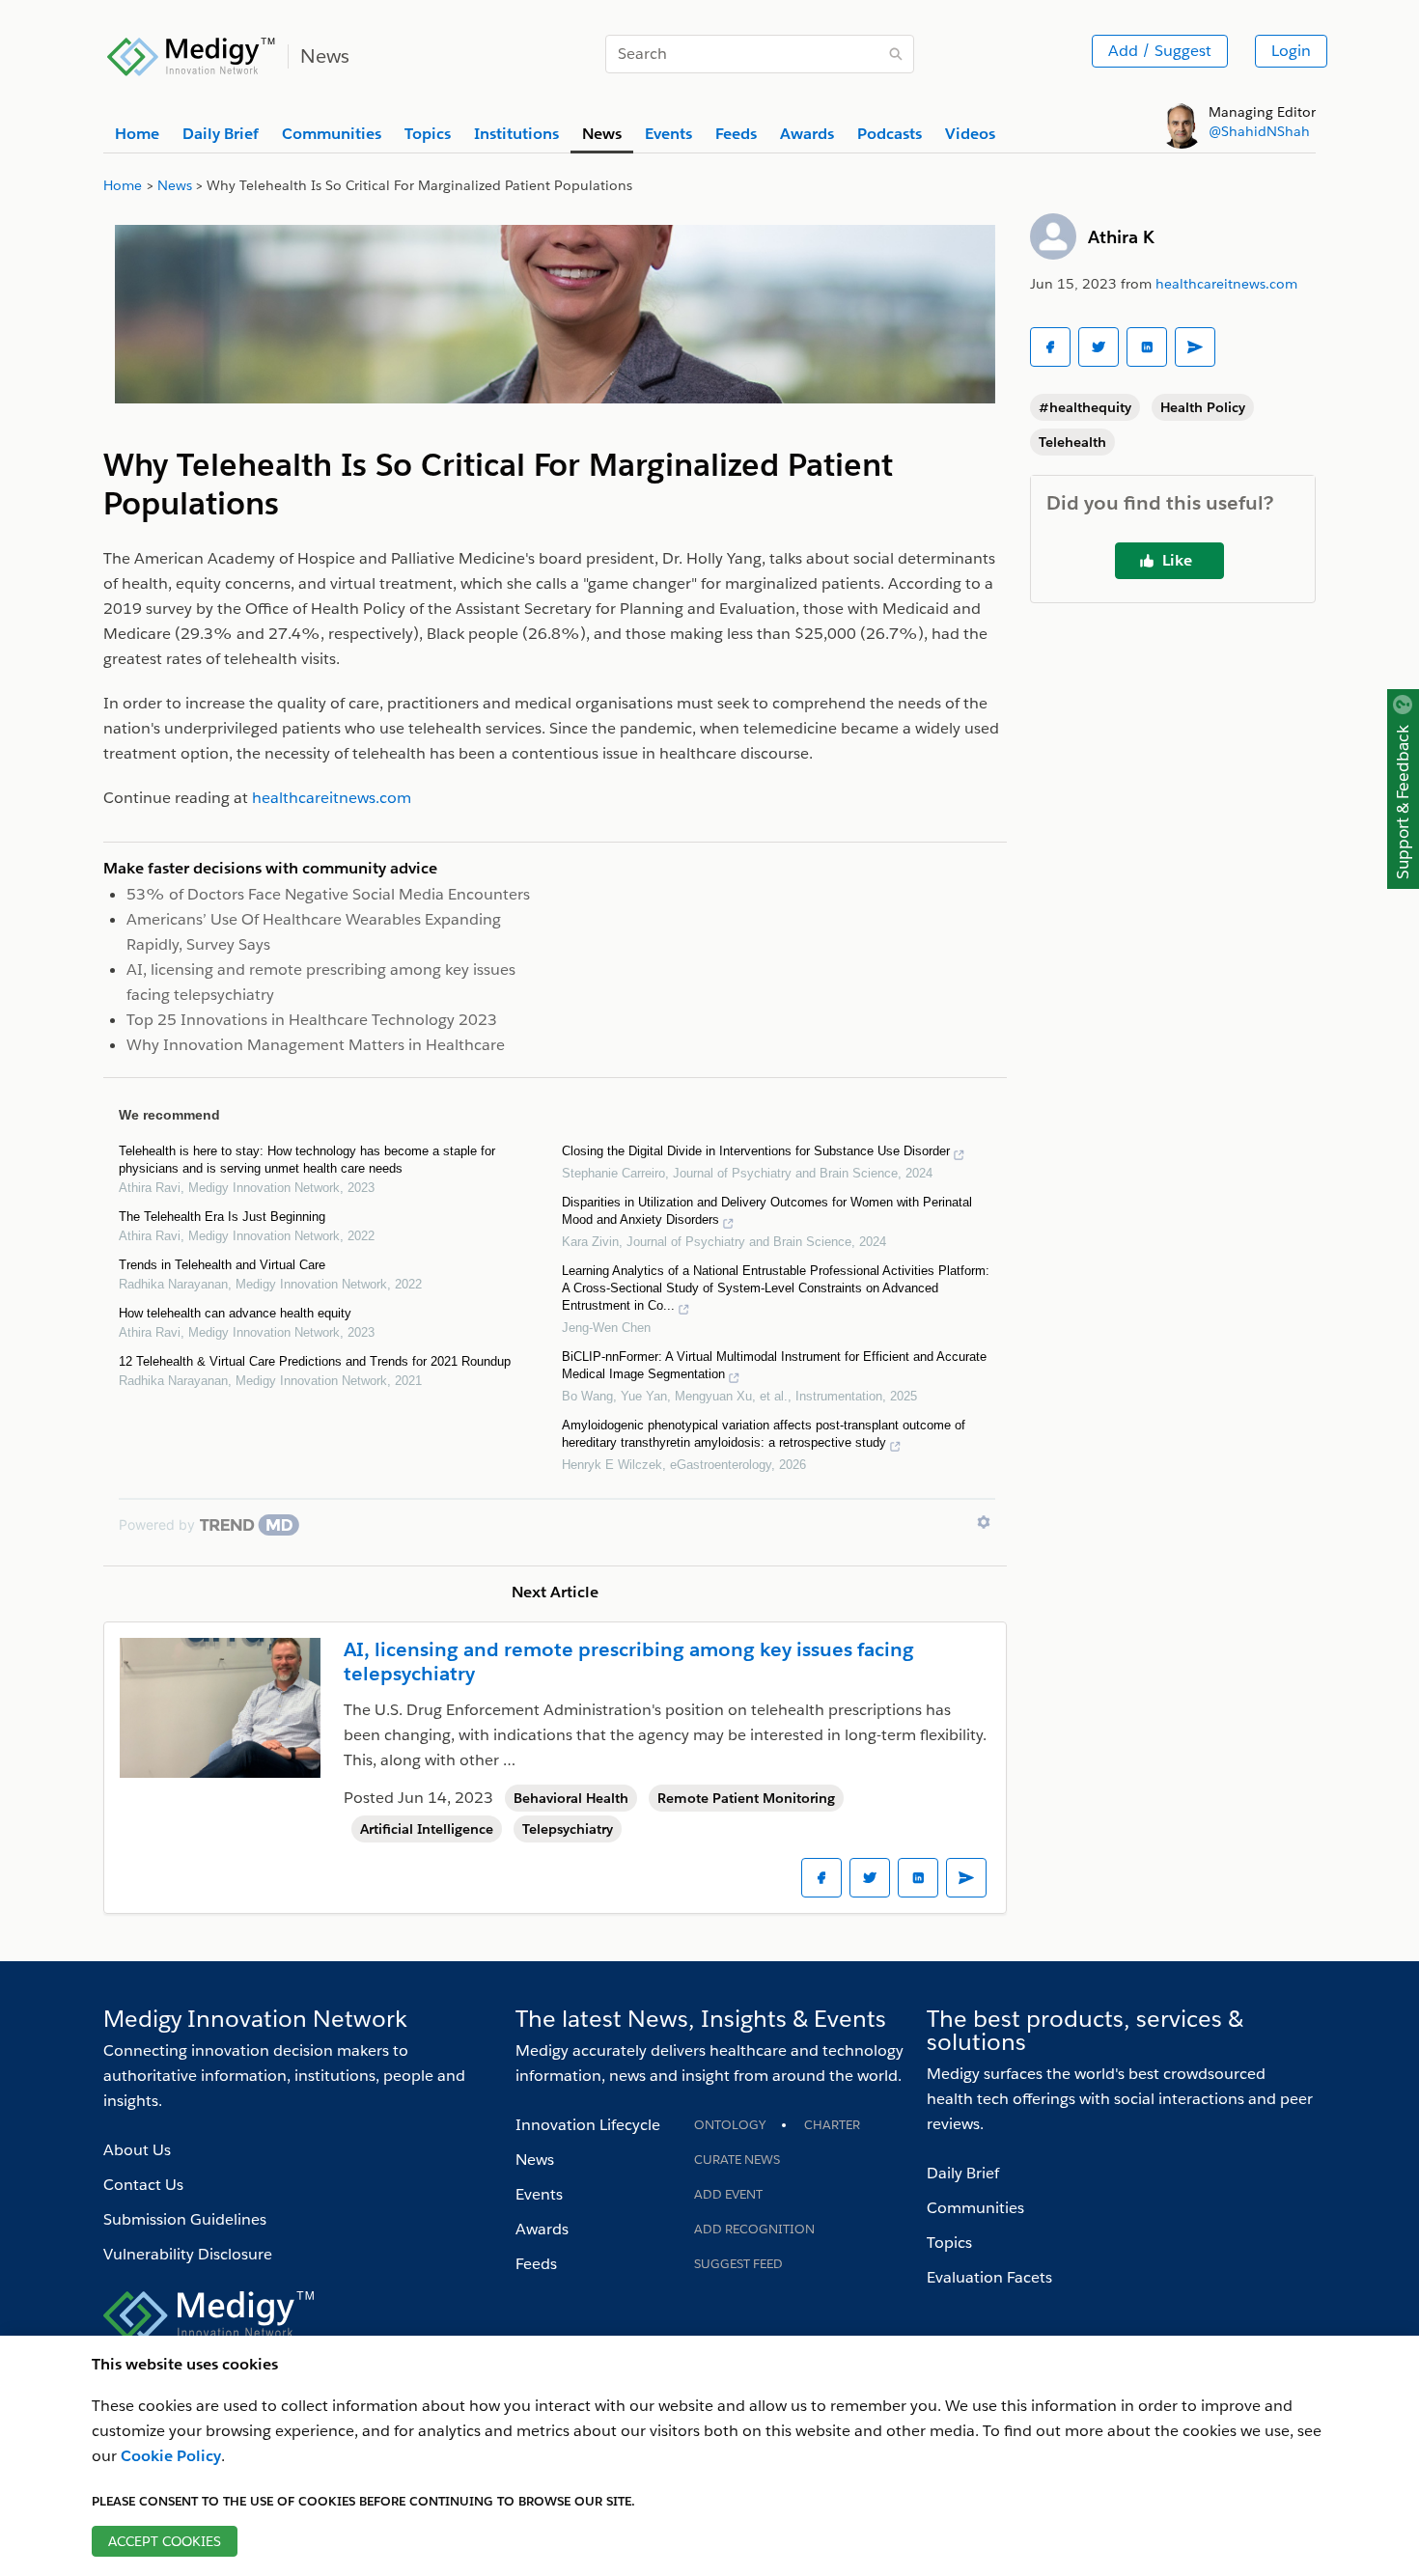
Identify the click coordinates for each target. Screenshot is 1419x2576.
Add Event (728, 2194)
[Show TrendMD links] (984, 1522)
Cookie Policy (171, 2456)
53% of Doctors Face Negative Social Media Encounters (328, 894)
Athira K (1121, 237)
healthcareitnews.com (1226, 284)
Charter (832, 2125)
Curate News (737, 2160)
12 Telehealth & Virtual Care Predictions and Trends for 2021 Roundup (315, 1361)
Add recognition (754, 2229)
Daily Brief (963, 2173)
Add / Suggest (1160, 51)
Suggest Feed (738, 2264)
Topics (949, 2243)
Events (539, 2194)
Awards (542, 2229)
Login (1291, 51)
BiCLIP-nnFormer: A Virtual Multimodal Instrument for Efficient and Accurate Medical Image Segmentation (774, 1365)
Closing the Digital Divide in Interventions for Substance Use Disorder (756, 1151)
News (535, 2160)
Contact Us (143, 2185)
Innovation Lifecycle (588, 2125)
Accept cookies (165, 2541)
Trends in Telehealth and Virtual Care (222, 1265)
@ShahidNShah (1259, 131)
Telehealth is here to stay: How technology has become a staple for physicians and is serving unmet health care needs (307, 1160)
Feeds (536, 2264)
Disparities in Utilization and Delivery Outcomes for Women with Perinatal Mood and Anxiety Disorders (767, 1211)
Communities (975, 2208)
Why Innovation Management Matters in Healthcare (316, 1045)
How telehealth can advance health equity (235, 1313)
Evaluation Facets (989, 2277)
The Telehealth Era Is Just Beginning (222, 1217)
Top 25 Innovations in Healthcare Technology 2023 (312, 1020)
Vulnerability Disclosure (188, 2254)
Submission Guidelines (185, 2219)
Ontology (730, 2125)
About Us (137, 2150)
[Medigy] (192, 54)
